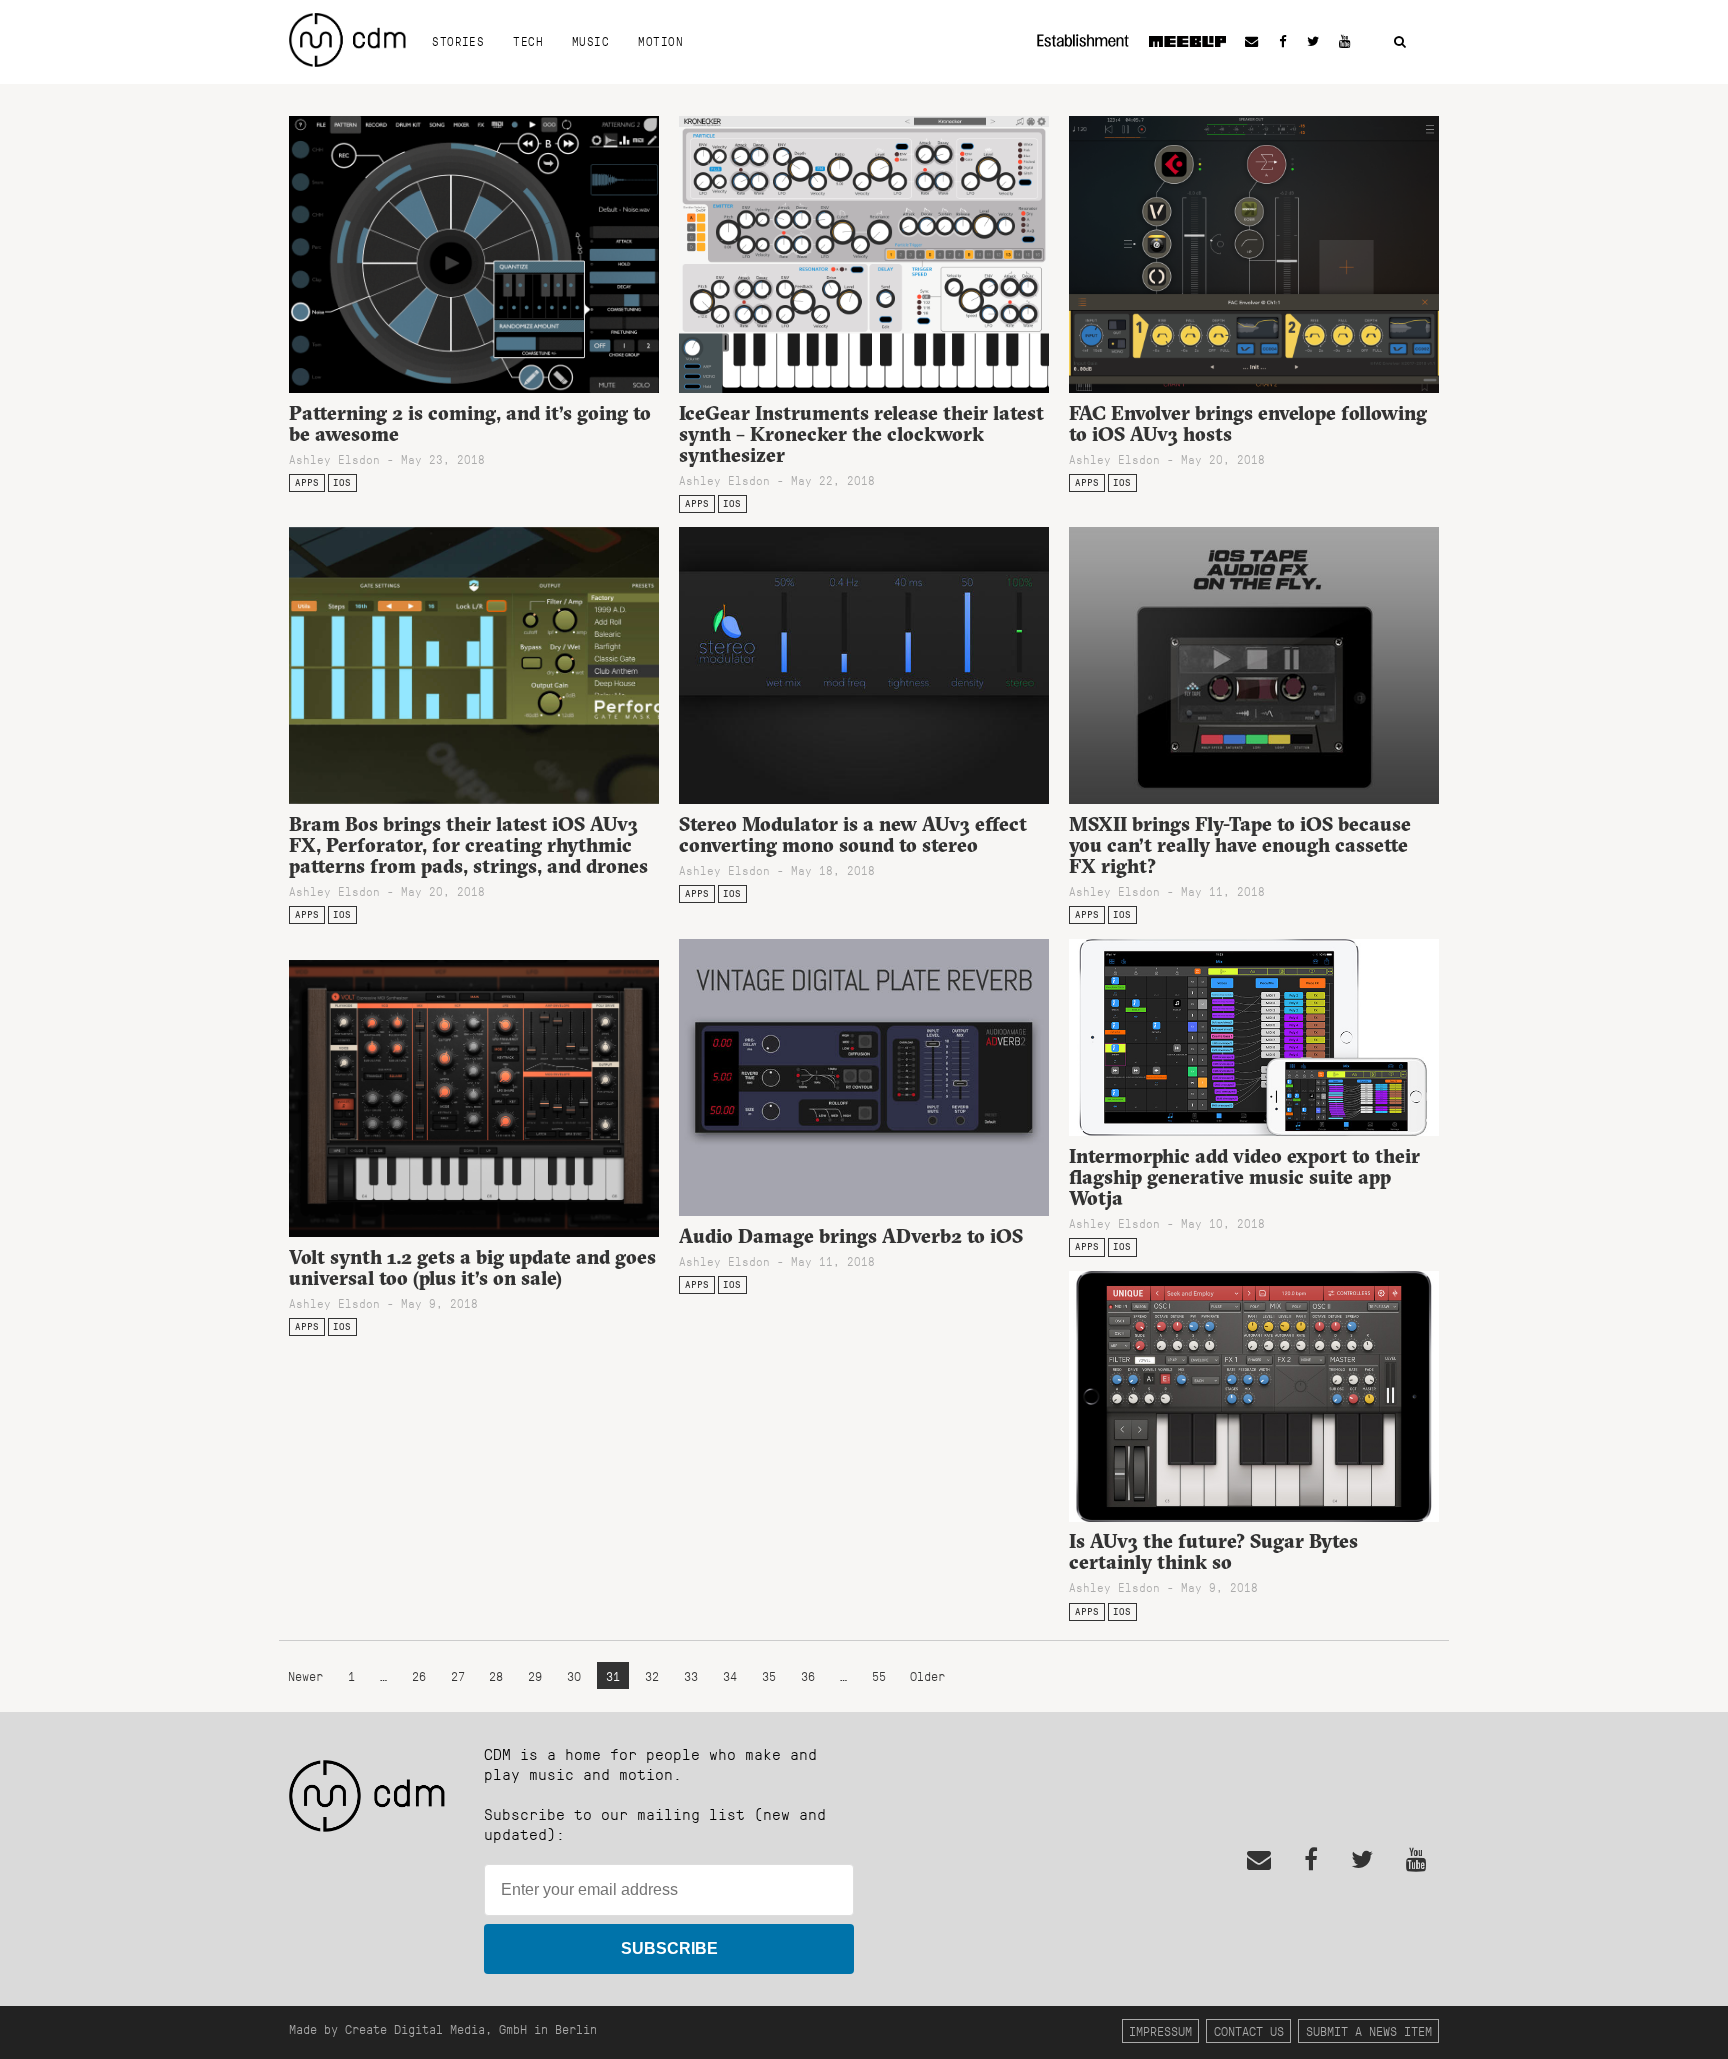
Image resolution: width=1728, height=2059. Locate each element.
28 (496, 1675)
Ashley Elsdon (334, 459)
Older (927, 1675)
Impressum (1160, 2030)
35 (769, 1675)
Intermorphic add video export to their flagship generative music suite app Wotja (1244, 1177)
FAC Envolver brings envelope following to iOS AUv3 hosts (1248, 423)
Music (590, 41)
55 (879, 1675)
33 (691, 1675)
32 (652, 1675)
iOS (342, 482)
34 (730, 1675)
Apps (307, 482)
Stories (458, 41)
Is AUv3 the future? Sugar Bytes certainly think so (1213, 1551)
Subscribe (669, 1948)
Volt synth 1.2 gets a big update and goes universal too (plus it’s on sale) (472, 1267)
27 (458, 1675)
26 (419, 1675)
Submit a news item (1369, 2030)
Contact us (1249, 2030)
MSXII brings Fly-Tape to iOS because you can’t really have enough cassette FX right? (1240, 845)
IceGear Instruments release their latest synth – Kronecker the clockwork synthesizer (861, 434)
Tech (528, 41)
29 (535, 1675)
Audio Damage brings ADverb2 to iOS (851, 1236)
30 (574, 1675)
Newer (309, 1675)
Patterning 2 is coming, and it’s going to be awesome (470, 423)
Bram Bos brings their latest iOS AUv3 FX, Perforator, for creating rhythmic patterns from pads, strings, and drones (468, 845)
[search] (1400, 42)
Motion (660, 41)
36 (808, 1675)
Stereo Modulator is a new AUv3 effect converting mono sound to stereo (853, 834)
